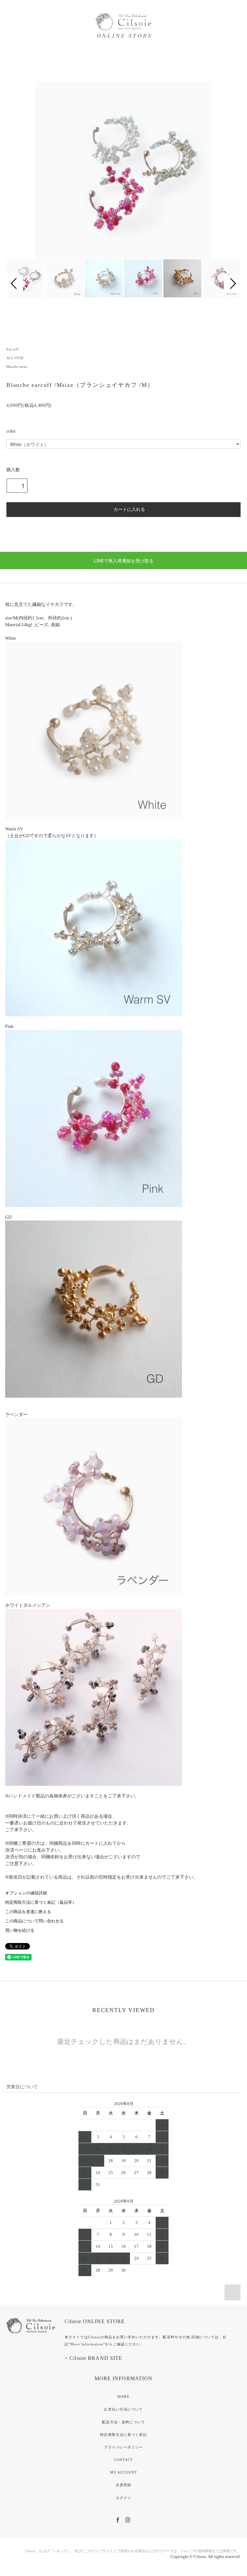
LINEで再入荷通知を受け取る (124, 560)
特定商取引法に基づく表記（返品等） (41, 1902)
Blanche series (17, 367)
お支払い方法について (123, 2409)
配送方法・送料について (123, 2422)
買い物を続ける (20, 1930)
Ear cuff (13, 349)
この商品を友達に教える (28, 1912)
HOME (123, 2397)
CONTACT (124, 2460)
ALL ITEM (15, 358)
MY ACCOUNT (123, 2472)
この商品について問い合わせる (34, 1921)
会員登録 (123, 2485)
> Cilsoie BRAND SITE (93, 2358)
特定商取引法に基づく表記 (123, 2435)
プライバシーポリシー (123, 2447)
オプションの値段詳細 (26, 1893)
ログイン (123, 2498)
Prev (15, 283)
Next (232, 283)
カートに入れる (129, 509)
